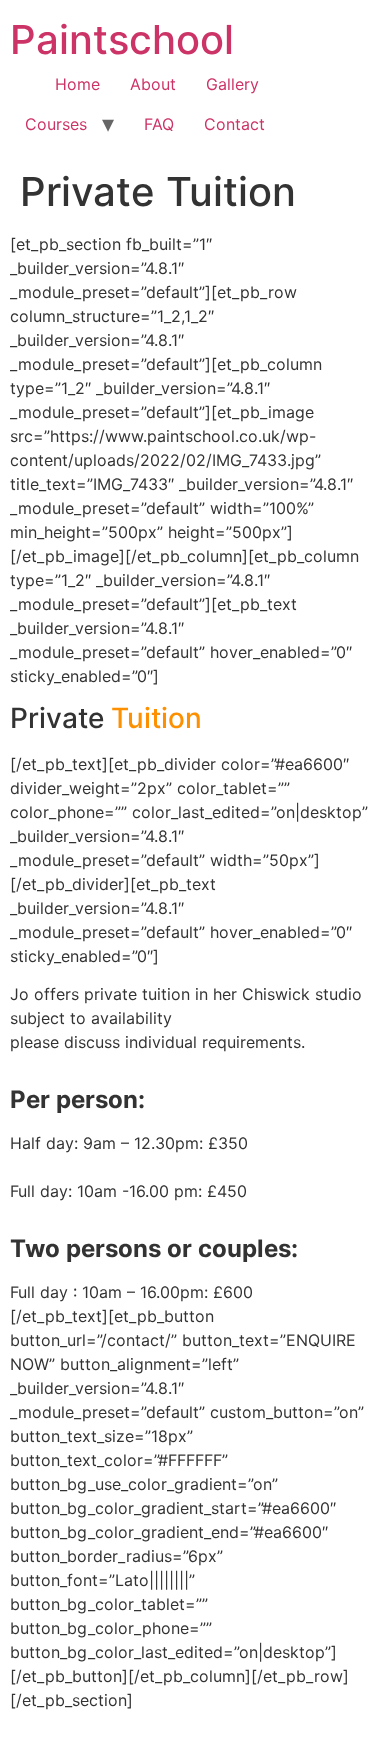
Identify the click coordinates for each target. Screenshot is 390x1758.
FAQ (159, 124)
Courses (56, 124)
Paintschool (122, 39)
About (153, 84)
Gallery (232, 84)
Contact (234, 124)
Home (77, 84)
